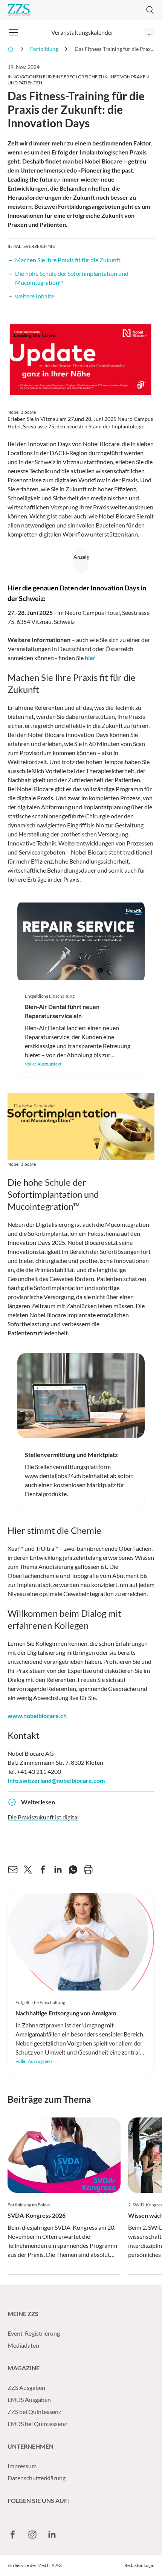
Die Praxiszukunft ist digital (43, 1817)
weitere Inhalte (35, 296)
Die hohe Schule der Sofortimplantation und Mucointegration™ (72, 278)
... (150, 32)
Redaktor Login (139, 2565)
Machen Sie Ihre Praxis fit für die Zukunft (68, 260)
